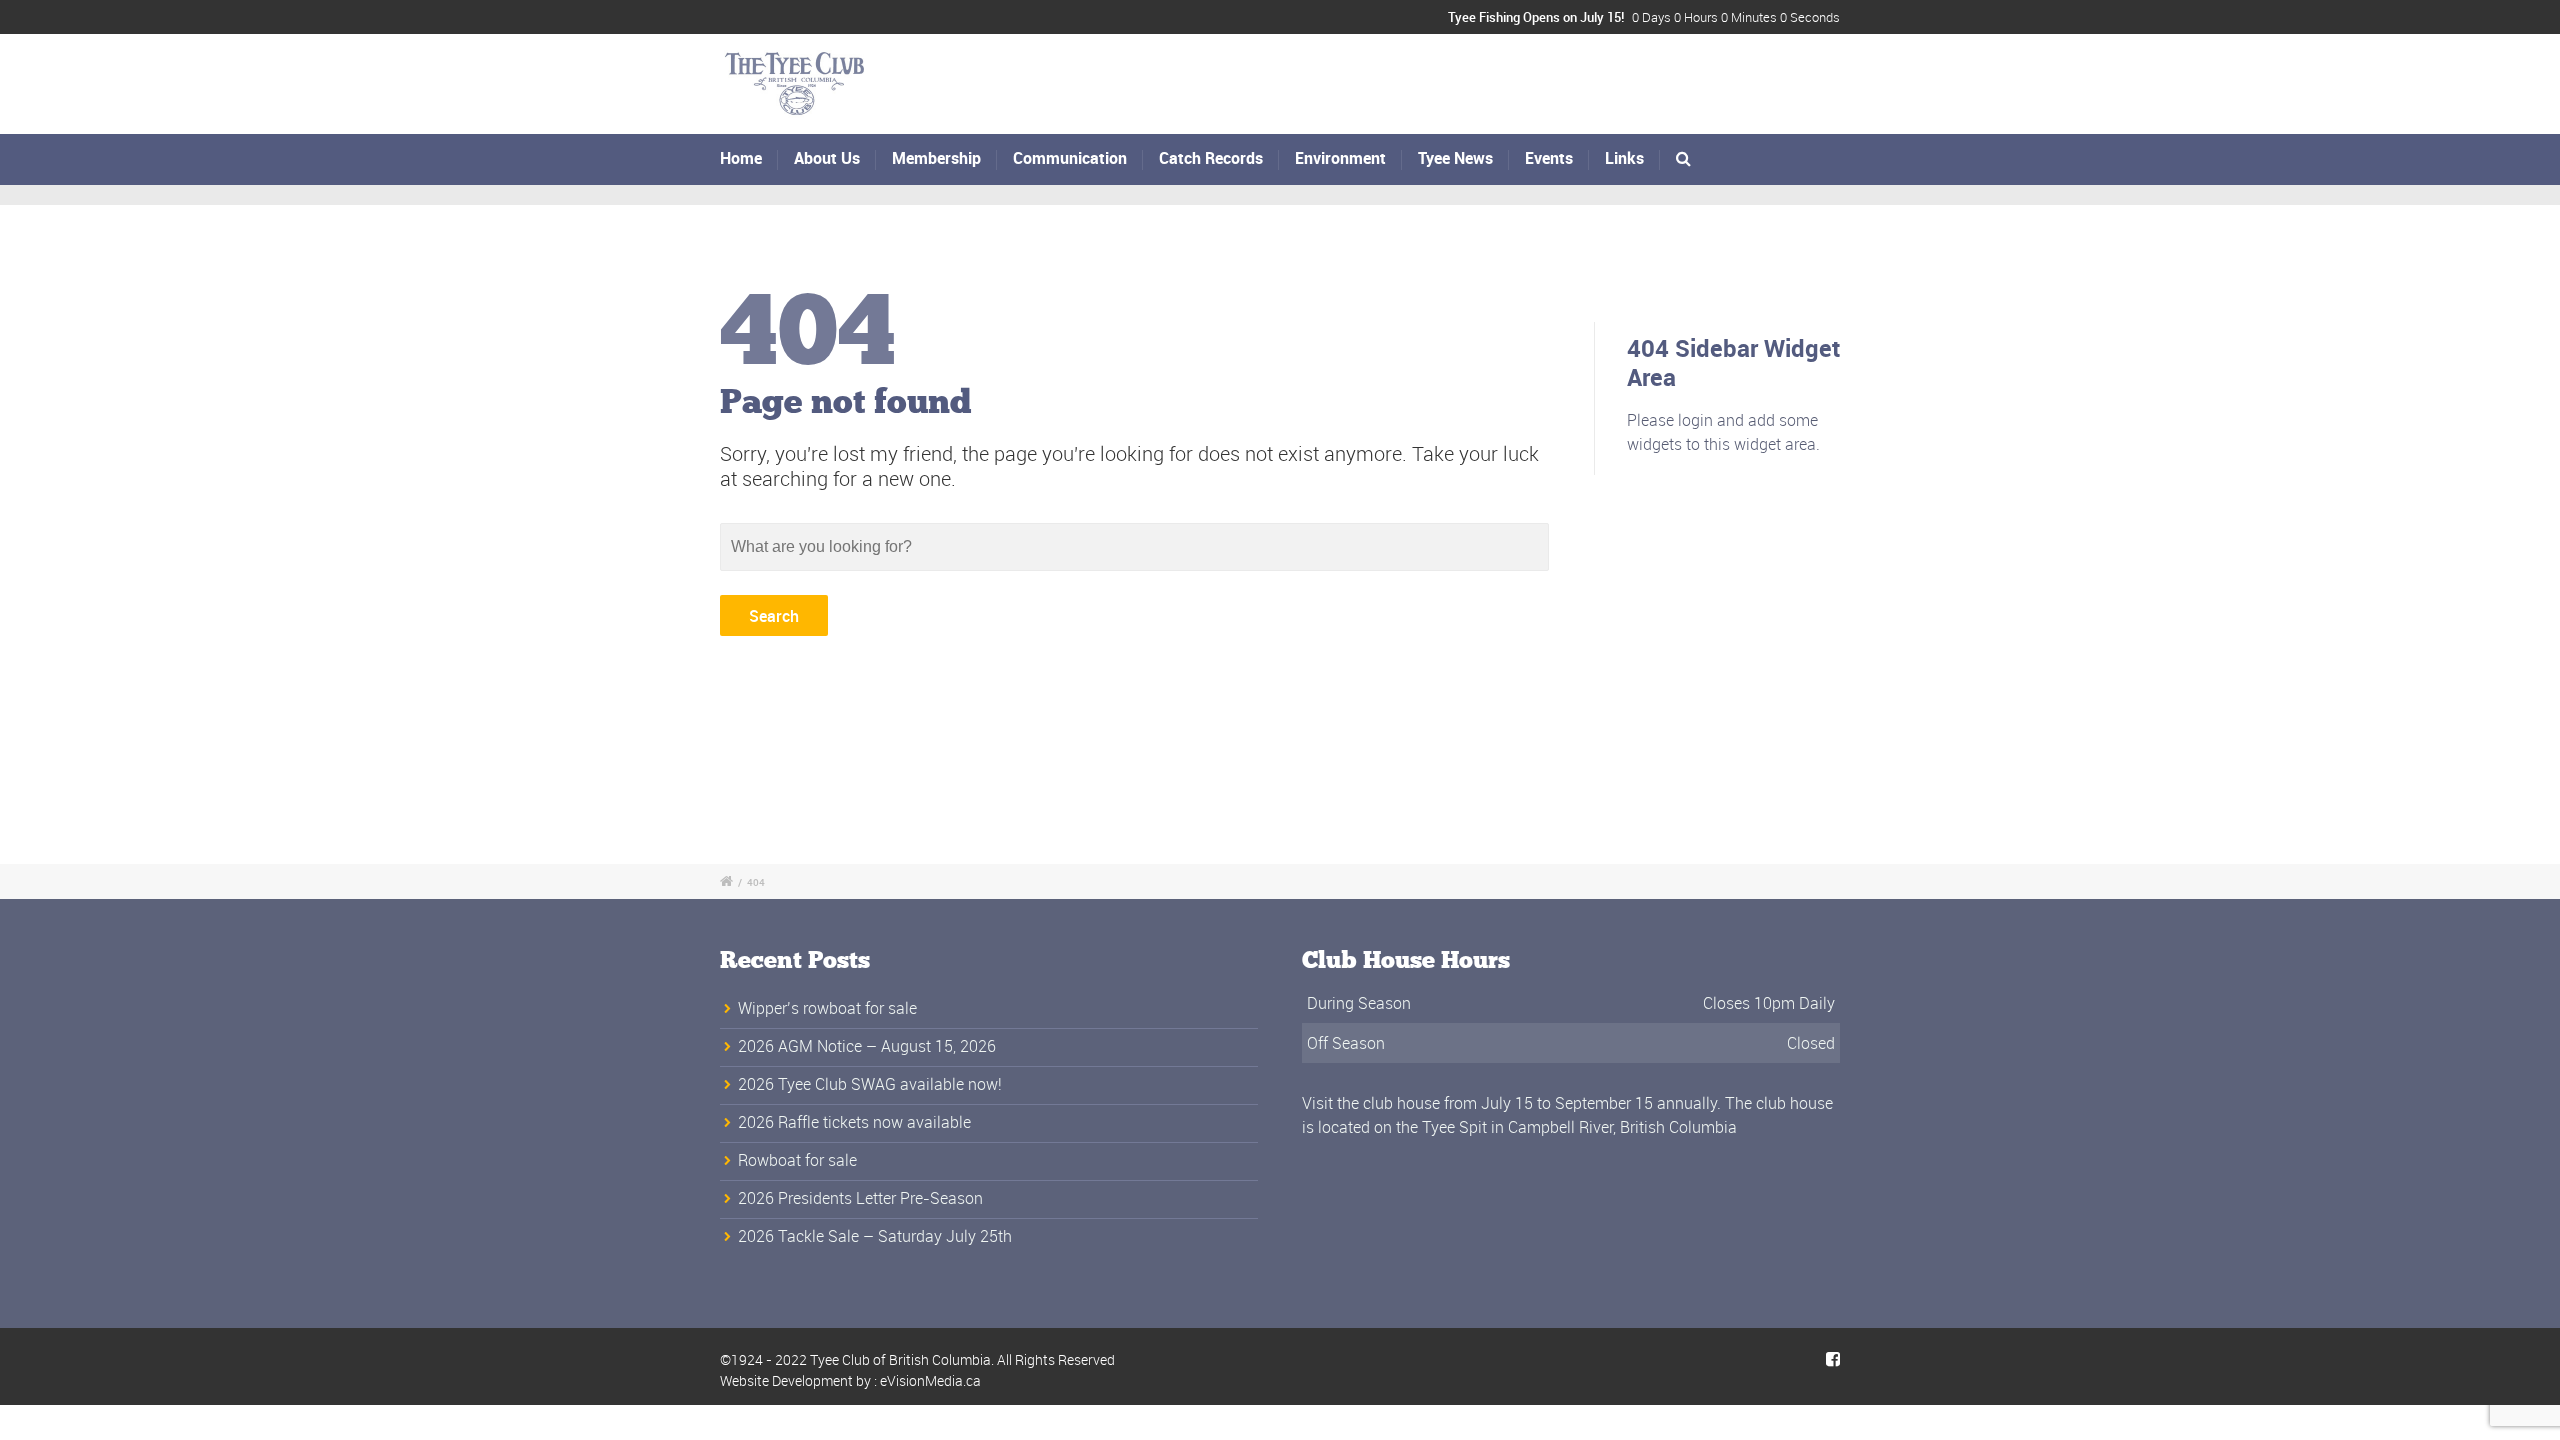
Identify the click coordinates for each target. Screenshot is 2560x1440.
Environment (1340, 158)
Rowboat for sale (797, 1160)
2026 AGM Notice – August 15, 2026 (867, 1046)
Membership (936, 158)
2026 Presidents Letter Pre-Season (860, 1198)
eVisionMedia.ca (930, 1380)
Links (1624, 158)
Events (1549, 158)
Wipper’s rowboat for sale (827, 1008)
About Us (827, 158)
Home (741, 158)
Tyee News (1455, 158)
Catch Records (1211, 158)
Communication (1070, 158)
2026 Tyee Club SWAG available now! (870, 1084)
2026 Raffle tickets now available (854, 1122)
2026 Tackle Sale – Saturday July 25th (875, 1236)
